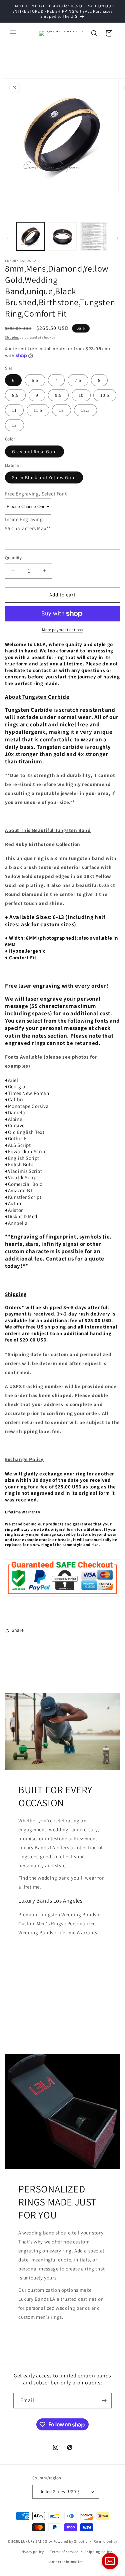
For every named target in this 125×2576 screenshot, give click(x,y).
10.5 (105, 395)
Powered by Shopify (70, 2541)
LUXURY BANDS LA (37, 2541)
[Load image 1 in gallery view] (30, 236)
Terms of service (64, 2552)
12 (61, 410)
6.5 (35, 380)
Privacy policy (32, 2552)
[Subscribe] (104, 2401)
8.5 (15, 395)
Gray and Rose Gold (34, 451)
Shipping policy (98, 2552)
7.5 (78, 380)
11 (14, 410)
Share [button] (18, 1630)
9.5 (58, 395)
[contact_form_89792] (110, 2561)
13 (14, 425)
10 (81, 395)
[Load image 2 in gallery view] (62, 236)
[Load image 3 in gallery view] (94, 236)
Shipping (12, 337)
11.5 (38, 410)
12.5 (85, 410)
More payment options (62, 630)
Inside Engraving (24, 519)
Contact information (66, 2562)
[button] (13, 33)
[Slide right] (118, 238)
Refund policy (105, 2541)
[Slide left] (7, 238)
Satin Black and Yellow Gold (44, 477)
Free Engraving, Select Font (36, 494)
